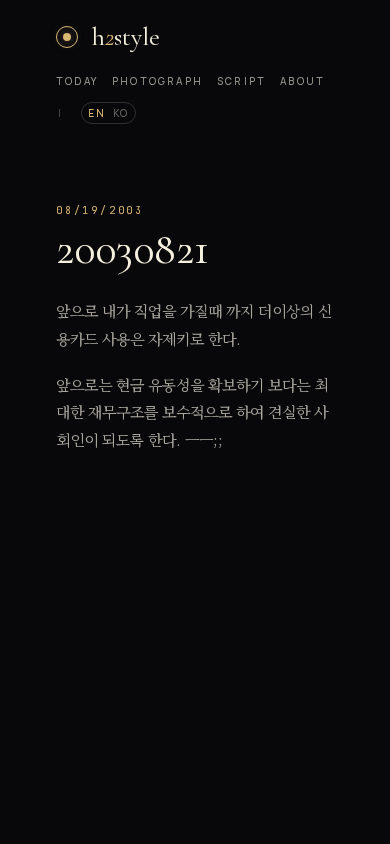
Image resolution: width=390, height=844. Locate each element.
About (302, 81)
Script (241, 81)
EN (96, 113)
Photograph (157, 81)
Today (77, 81)
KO (121, 113)
